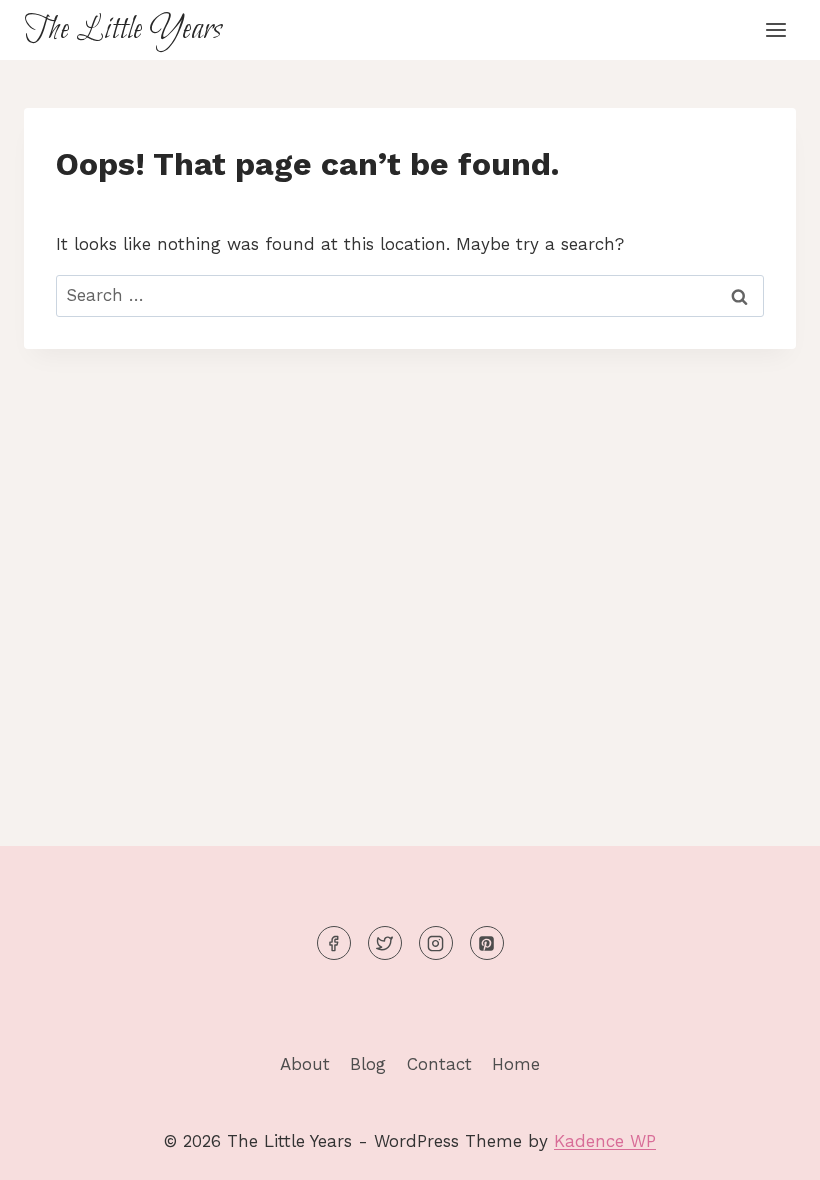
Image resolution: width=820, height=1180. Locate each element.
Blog (368, 1064)
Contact (439, 1064)
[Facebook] (334, 943)
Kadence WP (605, 1141)
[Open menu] (775, 29)
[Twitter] (385, 943)
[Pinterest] (487, 943)
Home (516, 1064)
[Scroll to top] (769, 1149)
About (305, 1064)
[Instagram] (436, 943)
